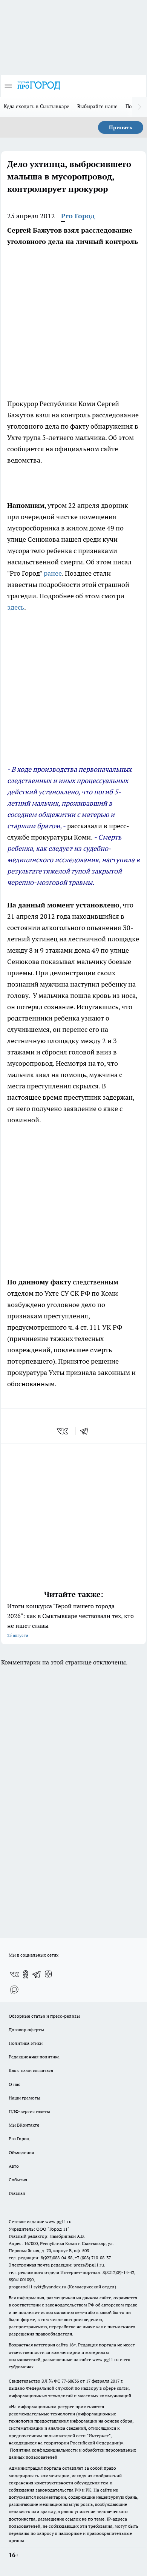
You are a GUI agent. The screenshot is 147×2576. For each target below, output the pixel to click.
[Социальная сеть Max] (14, 1989)
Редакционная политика (34, 2057)
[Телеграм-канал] (37, 1974)
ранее (53, 573)
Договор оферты (26, 2030)
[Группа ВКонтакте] (14, 1974)
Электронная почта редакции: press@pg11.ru (56, 2265)
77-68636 (70, 2381)
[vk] (63, 1431)
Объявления (21, 2152)
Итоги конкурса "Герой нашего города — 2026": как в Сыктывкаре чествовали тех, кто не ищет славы (70, 1620)
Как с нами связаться (31, 2070)
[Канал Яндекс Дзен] (48, 1974)
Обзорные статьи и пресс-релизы (44, 2016)
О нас (15, 2084)
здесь (16, 607)
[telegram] (87, 1431)
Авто (14, 2166)
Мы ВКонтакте (24, 2125)
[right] (139, 107)
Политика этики (26, 2043)
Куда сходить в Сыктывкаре (37, 106)
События (18, 2180)
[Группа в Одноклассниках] (26, 1974)
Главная (17, 2193)
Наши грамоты (24, 2098)
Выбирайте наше (98, 106)
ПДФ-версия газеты (29, 2111)
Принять (121, 127)
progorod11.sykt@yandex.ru (38, 2287)
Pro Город (78, 216)
